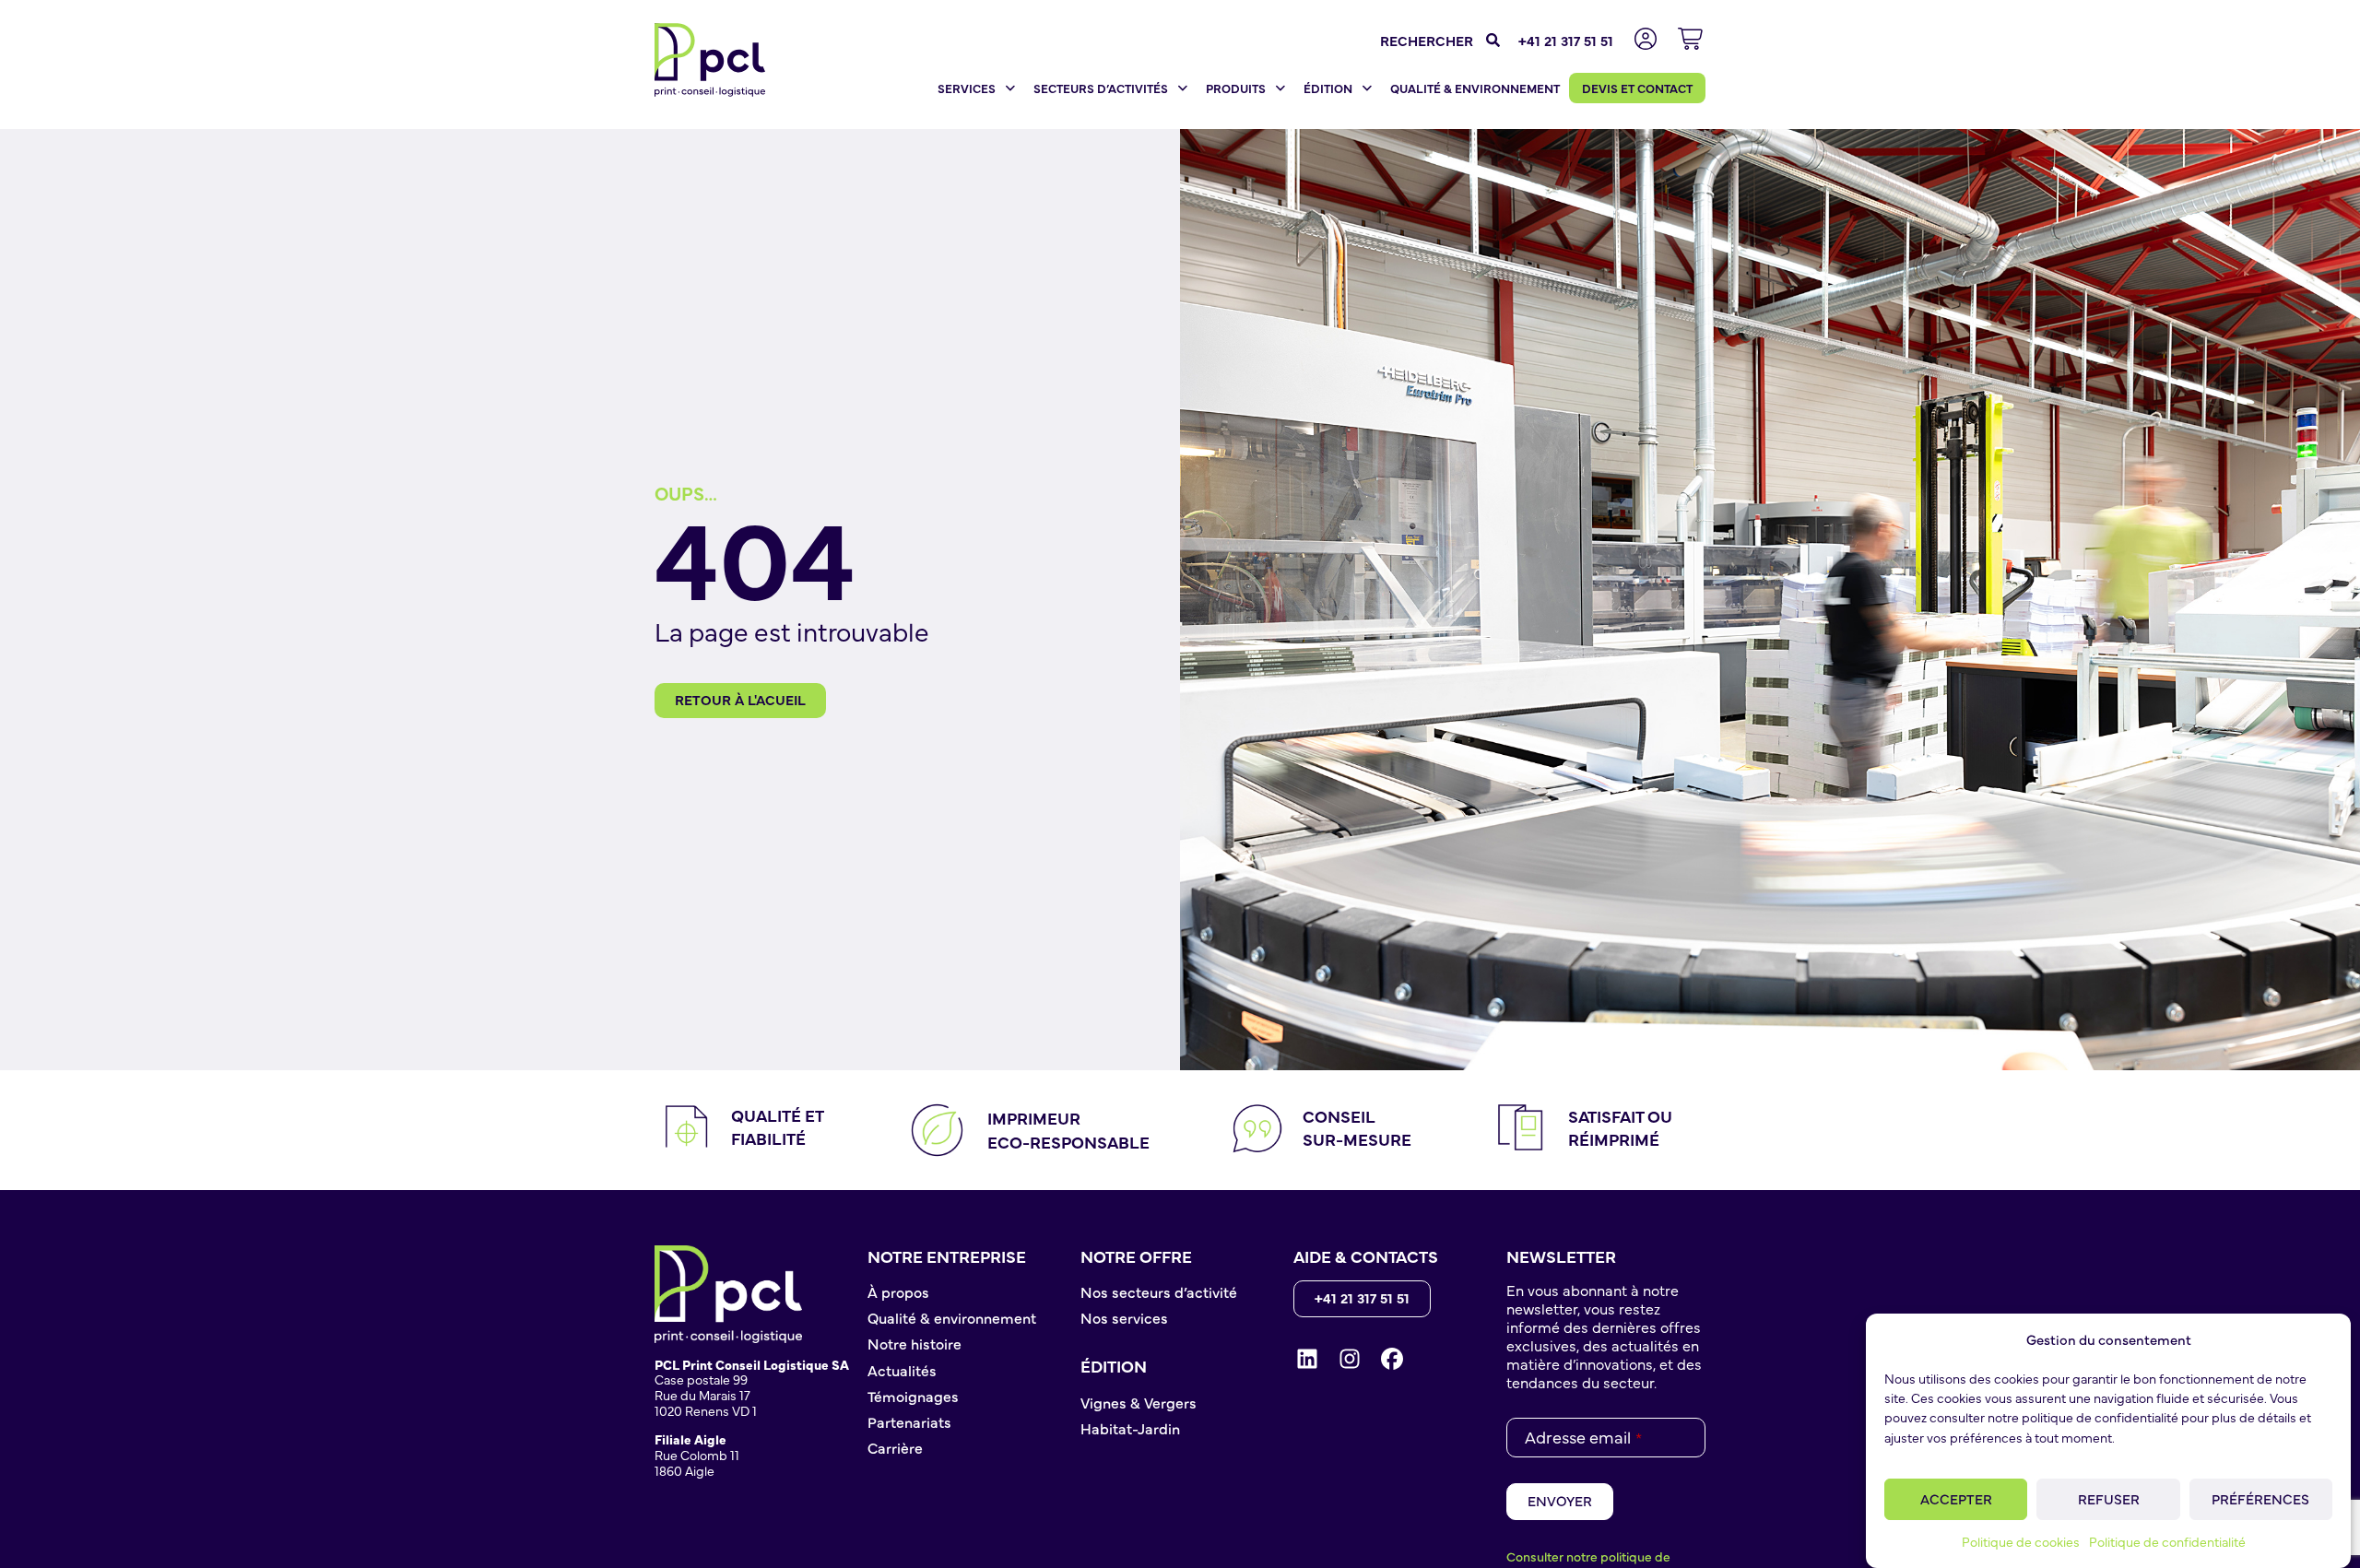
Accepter (1956, 1498)
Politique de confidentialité (2167, 1542)
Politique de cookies (2021, 1542)
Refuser (2109, 1498)
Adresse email (1583, 1437)
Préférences (2260, 1498)
